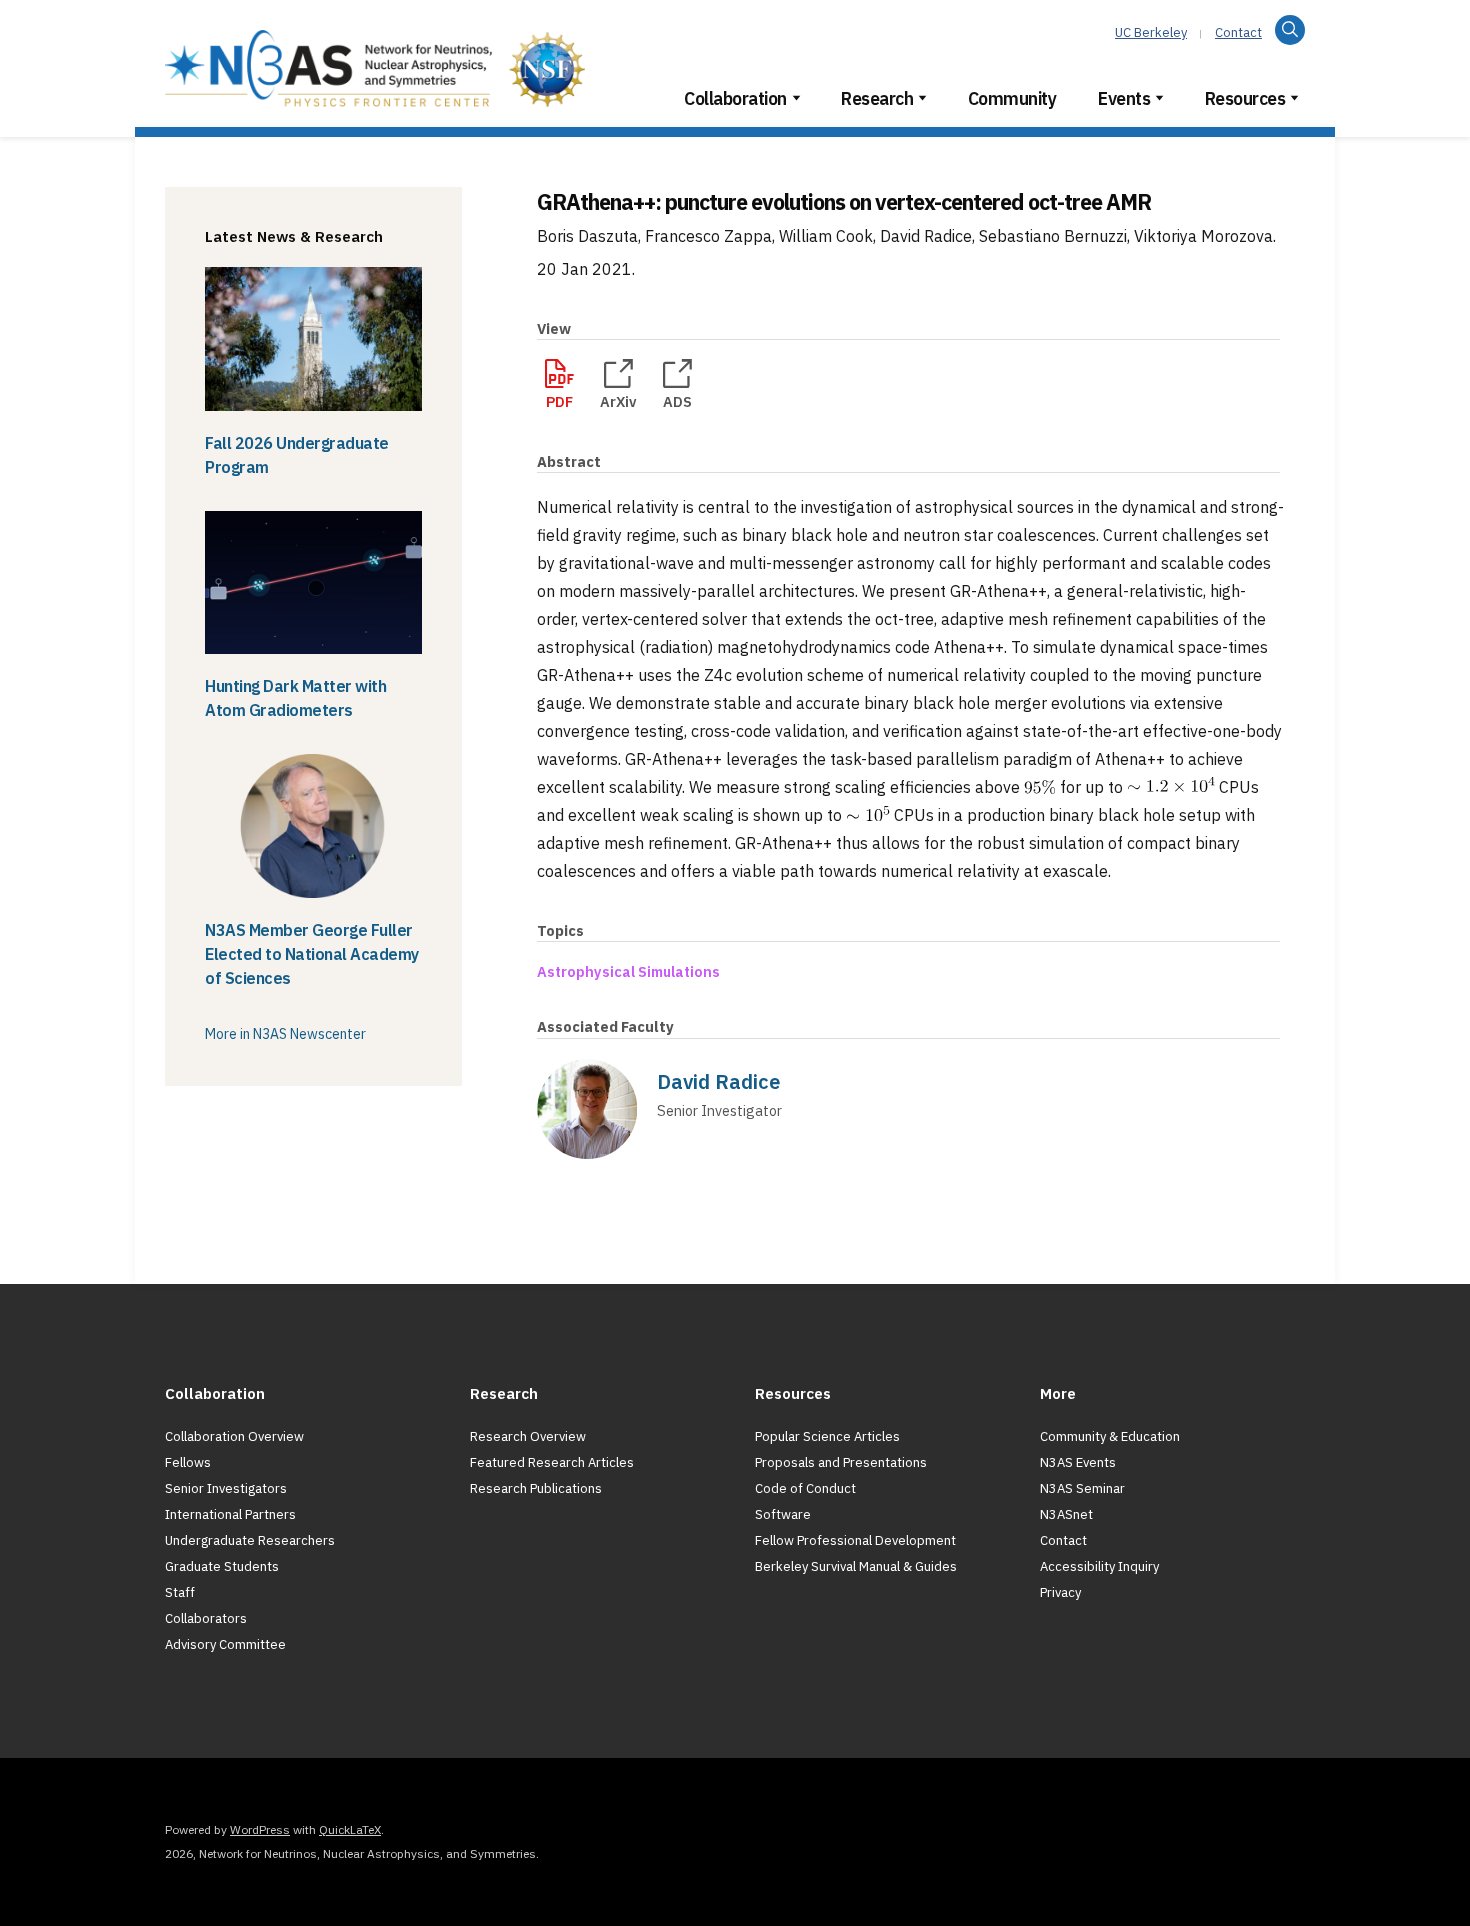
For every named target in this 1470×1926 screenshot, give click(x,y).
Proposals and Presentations (841, 1462)
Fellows (188, 1462)
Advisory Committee (225, 1644)
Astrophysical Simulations (628, 971)
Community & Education (1110, 1436)
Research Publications (536, 1488)
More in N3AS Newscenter (285, 1034)
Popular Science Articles (827, 1436)
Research (877, 98)
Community (1012, 98)
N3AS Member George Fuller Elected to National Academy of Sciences (312, 954)
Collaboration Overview (234, 1436)
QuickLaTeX (350, 1829)
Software (783, 1514)
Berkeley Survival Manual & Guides (856, 1566)
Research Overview (528, 1436)
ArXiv (618, 401)
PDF (559, 401)
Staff (180, 1592)
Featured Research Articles (552, 1462)
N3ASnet (1066, 1514)
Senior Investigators (226, 1488)
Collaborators (206, 1618)
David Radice (718, 1081)
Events (1124, 98)
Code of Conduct (805, 1488)
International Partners (230, 1514)
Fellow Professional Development (855, 1540)
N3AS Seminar (1082, 1488)
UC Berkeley (1151, 32)
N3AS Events (1078, 1462)
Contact (1238, 32)
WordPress (260, 1829)
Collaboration (735, 98)
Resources (1245, 98)
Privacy (1060, 1592)
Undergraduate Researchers (250, 1540)
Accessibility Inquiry (1099, 1566)
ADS (677, 401)
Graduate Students (222, 1566)
